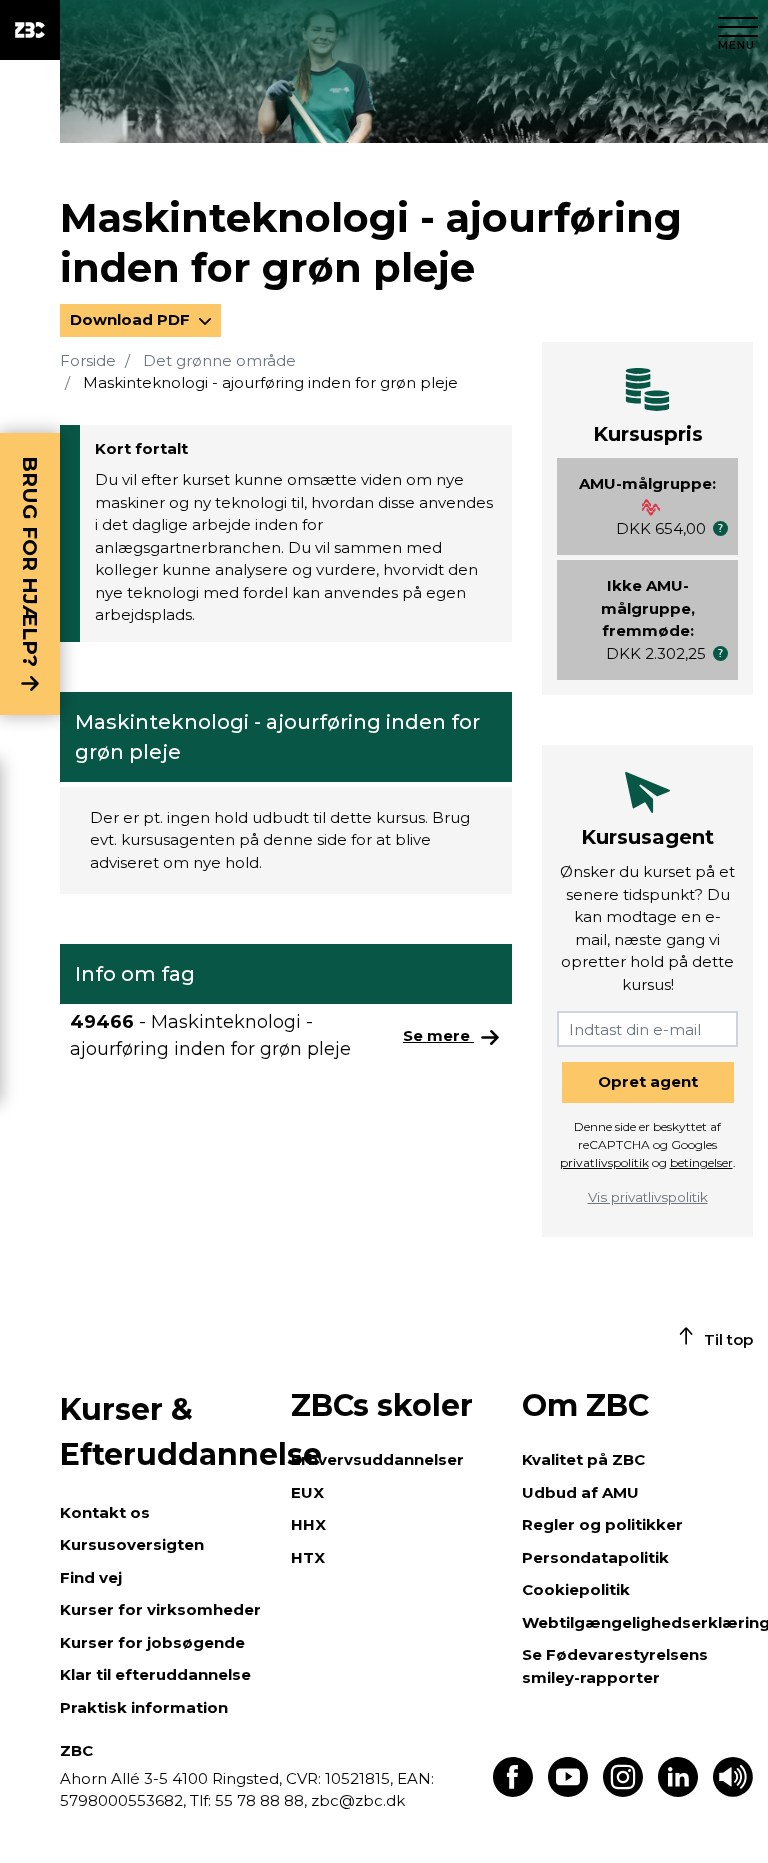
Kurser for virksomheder (160, 1609)
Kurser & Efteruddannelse (165, 1432)
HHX (308, 1524)
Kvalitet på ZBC (583, 1459)
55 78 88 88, (261, 1800)
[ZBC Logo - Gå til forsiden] (30, 30)
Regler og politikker (602, 1524)
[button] (720, 528)
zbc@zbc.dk (358, 1800)
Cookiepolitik (576, 1589)
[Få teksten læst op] (733, 1791)
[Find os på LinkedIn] (678, 1791)
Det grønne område (219, 360)
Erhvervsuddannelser (377, 1459)
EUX (307, 1492)
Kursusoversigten (132, 1544)
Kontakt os (105, 1512)
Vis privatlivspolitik (648, 1197)
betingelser (701, 1162)
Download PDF (132, 319)
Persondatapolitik (595, 1557)
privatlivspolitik (604, 1162)
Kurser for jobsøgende (152, 1642)
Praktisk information (144, 1707)
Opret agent (648, 1081)
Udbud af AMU (580, 1492)
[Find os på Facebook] (513, 1791)
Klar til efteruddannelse (155, 1674)
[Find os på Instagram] (623, 1791)
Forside (88, 360)
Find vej (91, 1577)
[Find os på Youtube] (568, 1791)
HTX (308, 1557)
